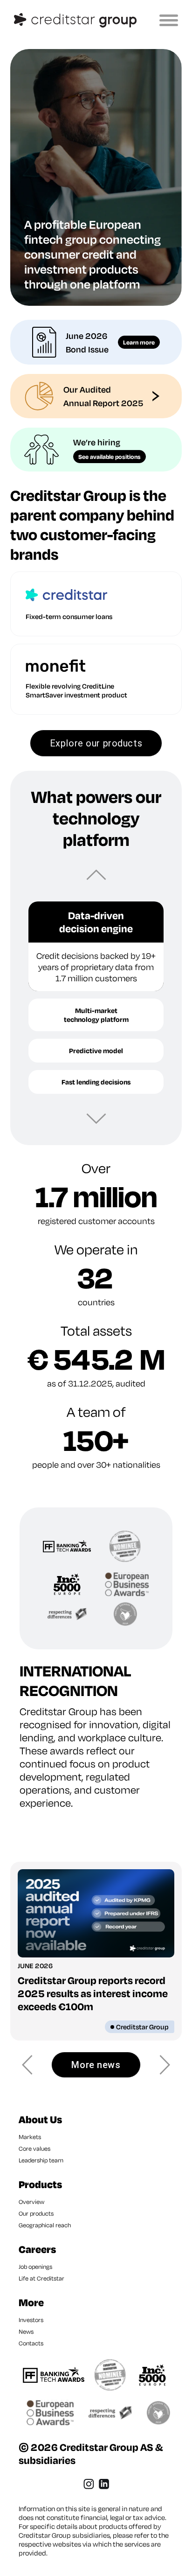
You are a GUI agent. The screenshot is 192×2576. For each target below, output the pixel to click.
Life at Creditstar (41, 2278)
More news (96, 2065)
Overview (31, 2202)
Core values (34, 2148)
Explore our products (96, 743)
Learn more (139, 342)
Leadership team (41, 2160)
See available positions (110, 457)
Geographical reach (45, 2225)
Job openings (35, 2266)
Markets (30, 2137)
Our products (36, 2213)
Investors (31, 2320)
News (26, 2331)
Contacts (31, 2343)
